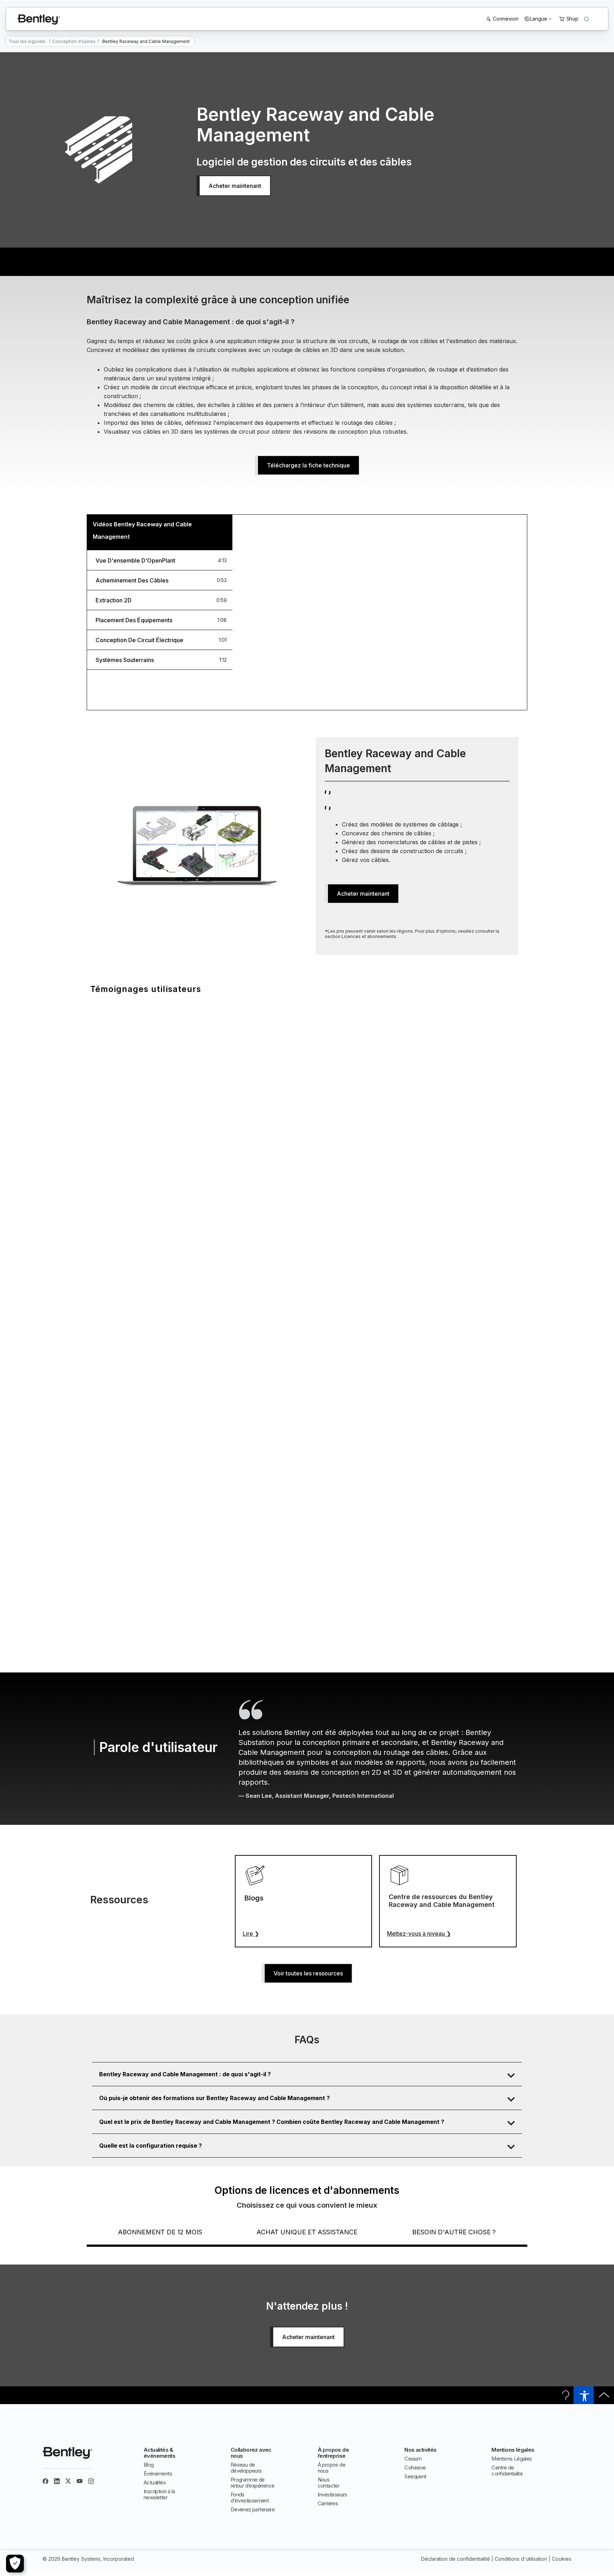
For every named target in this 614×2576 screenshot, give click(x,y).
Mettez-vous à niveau (419, 1934)
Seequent (415, 2476)
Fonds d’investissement (250, 2498)
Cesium (413, 2459)
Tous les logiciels (27, 41)
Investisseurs (332, 2494)
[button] (307, 2074)
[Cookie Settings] (15, 2564)
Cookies (562, 2559)
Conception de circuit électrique (139, 640)
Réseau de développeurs (246, 2468)
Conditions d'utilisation (521, 2559)
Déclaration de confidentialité (456, 2559)
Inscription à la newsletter (159, 2494)
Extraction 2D (114, 600)
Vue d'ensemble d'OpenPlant (135, 560)
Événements (158, 2474)
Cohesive (415, 2467)
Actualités (155, 2482)
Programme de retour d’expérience (253, 2483)
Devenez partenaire (253, 2509)
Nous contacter (329, 2483)
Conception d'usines (74, 41)
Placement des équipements (134, 620)
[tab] (160, 560)
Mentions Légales (511, 2459)
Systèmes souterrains (125, 660)
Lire (251, 1934)
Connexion (506, 19)
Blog (149, 2465)
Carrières (328, 2503)
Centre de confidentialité (507, 2471)
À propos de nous (332, 2468)
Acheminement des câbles (132, 580)
